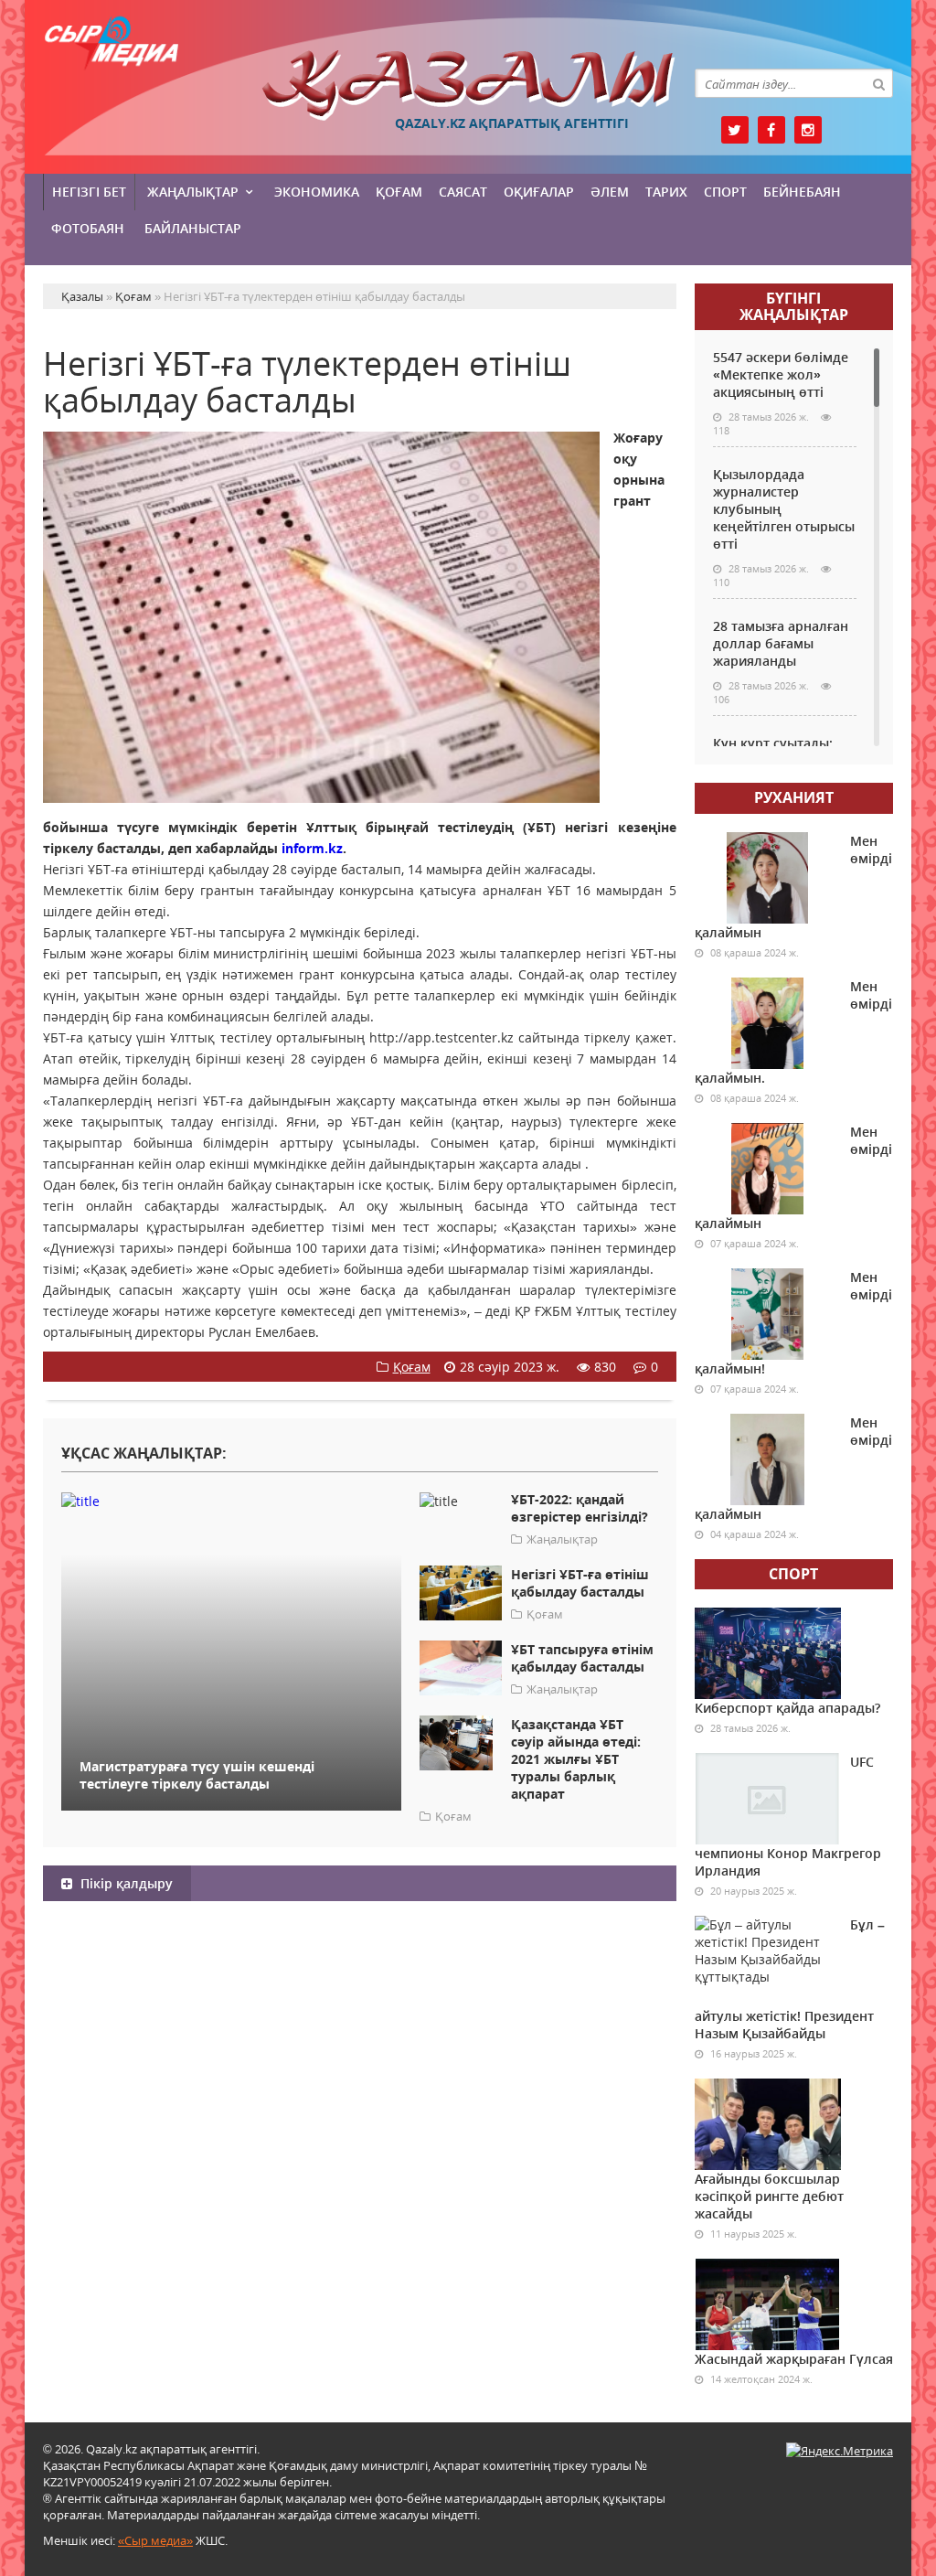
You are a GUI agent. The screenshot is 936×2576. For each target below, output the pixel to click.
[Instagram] (808, 130)
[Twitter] (735, 130)
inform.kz (312, 848)
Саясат (463, 192)
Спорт (725, 192)
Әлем (610, 192)
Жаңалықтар (193, 192)
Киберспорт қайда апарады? (787, 1708)
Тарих (666, 192)
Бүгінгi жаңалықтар (794, 306)
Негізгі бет (89, 192)
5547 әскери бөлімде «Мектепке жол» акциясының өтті (781, 374)
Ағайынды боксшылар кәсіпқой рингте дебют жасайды (769, 2196)
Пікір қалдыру (125, 1883)
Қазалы (468, 86)
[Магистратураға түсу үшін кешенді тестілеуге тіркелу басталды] (231, 1500)
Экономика (317, 192)
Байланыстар (193, 228)
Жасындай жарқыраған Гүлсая (794, 2359)
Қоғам (399, 192)
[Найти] (878, 83)
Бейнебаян (802, 192)
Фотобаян (88, 228)
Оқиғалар (539, 192)
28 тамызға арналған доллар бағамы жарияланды (781, 643)
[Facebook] (771, 130)
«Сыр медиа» (155, 2540)
